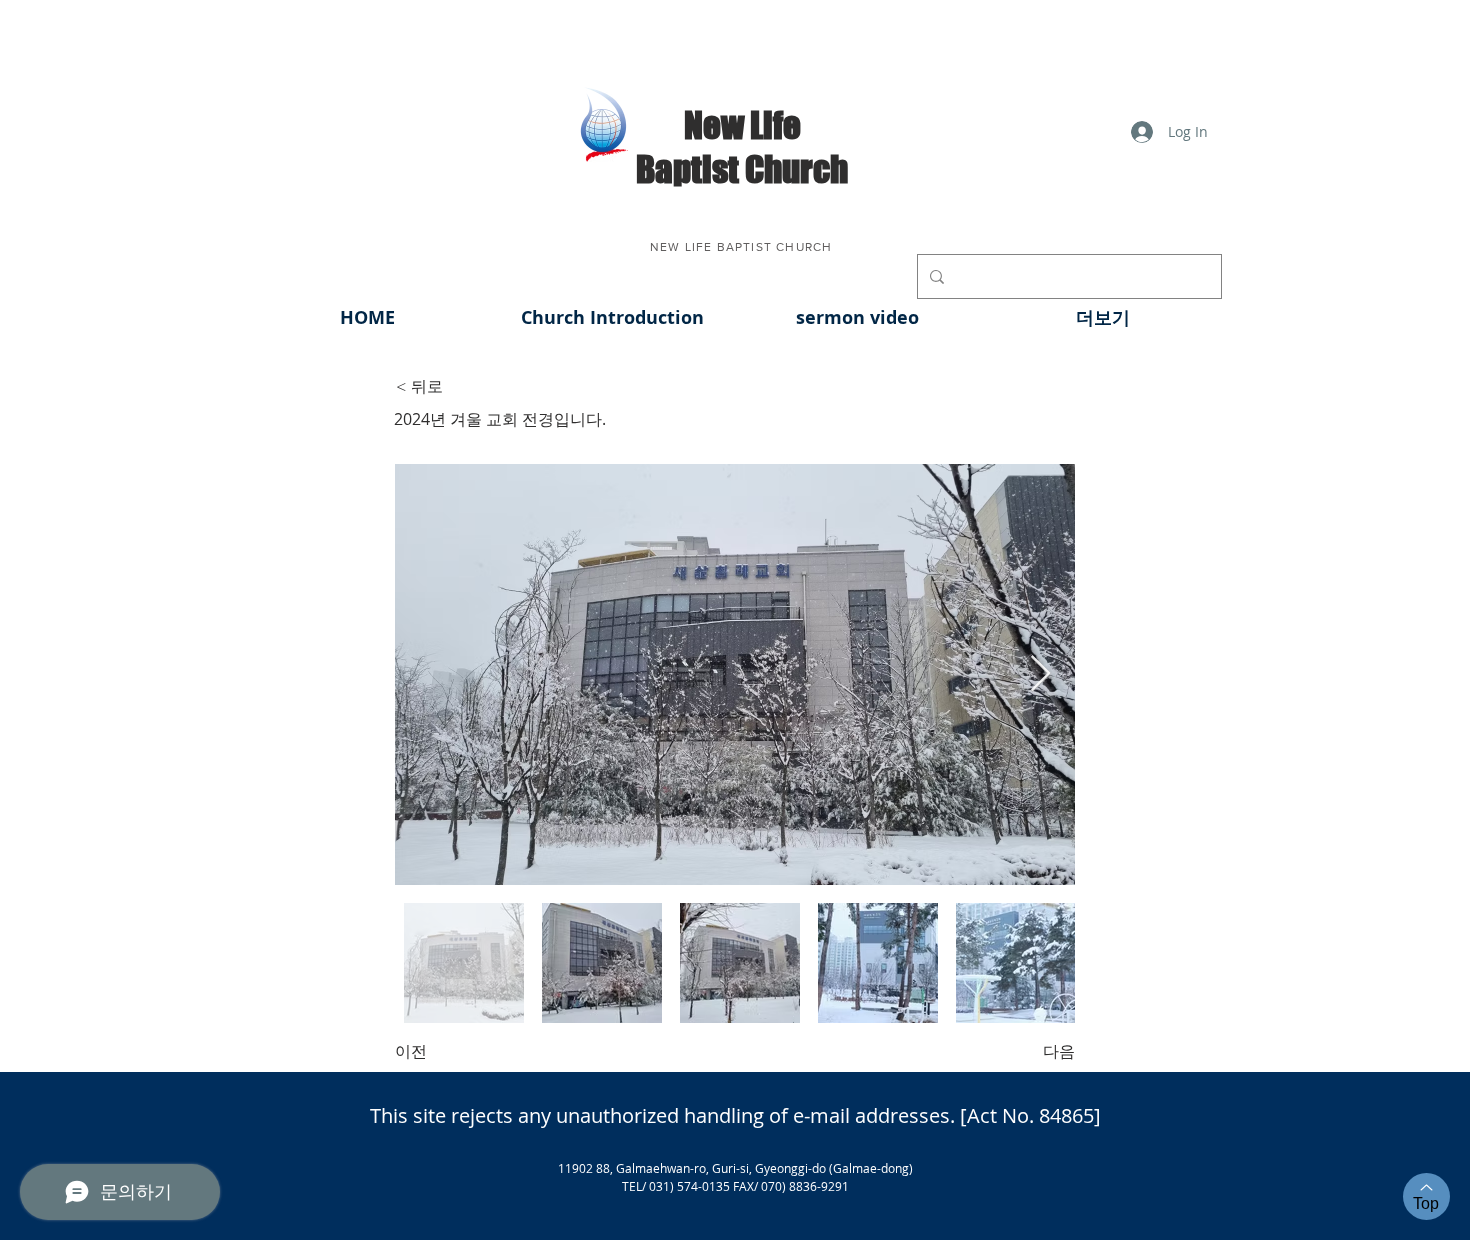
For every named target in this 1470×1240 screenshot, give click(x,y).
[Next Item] (1040, 674)
